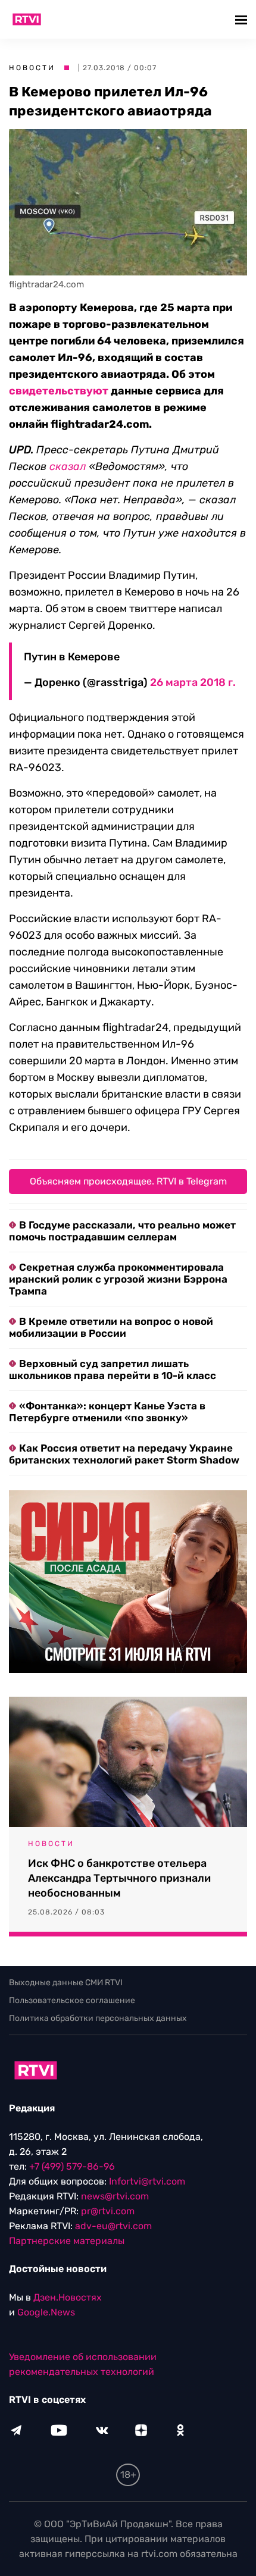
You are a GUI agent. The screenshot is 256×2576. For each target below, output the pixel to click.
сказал (68, 466)
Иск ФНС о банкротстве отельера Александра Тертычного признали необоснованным (119, 1878)
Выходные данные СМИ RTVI (66, 1983)
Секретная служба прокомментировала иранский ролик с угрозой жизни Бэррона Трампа (118, 1279)
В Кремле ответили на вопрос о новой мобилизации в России (111, 1327)
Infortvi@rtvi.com (147, 2181)
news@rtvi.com (115, 2196)
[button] (243, 19)
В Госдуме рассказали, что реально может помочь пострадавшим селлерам (122, 1231)
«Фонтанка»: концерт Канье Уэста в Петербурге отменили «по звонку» (107, 1412)
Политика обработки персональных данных (98, 2018)
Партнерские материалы (67, 2241)
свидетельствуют (59, 391)
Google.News (46, 2312)
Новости (32, 68)
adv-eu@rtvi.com (113, 2226)
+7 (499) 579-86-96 (72, 2166)
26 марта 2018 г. (193, 682)
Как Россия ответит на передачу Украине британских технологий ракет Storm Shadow (124, 1454)
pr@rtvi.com (108, 2211)
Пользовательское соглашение (72, 2000)
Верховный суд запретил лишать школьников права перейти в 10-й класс (113, 1370)
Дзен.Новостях (68, 2297)
